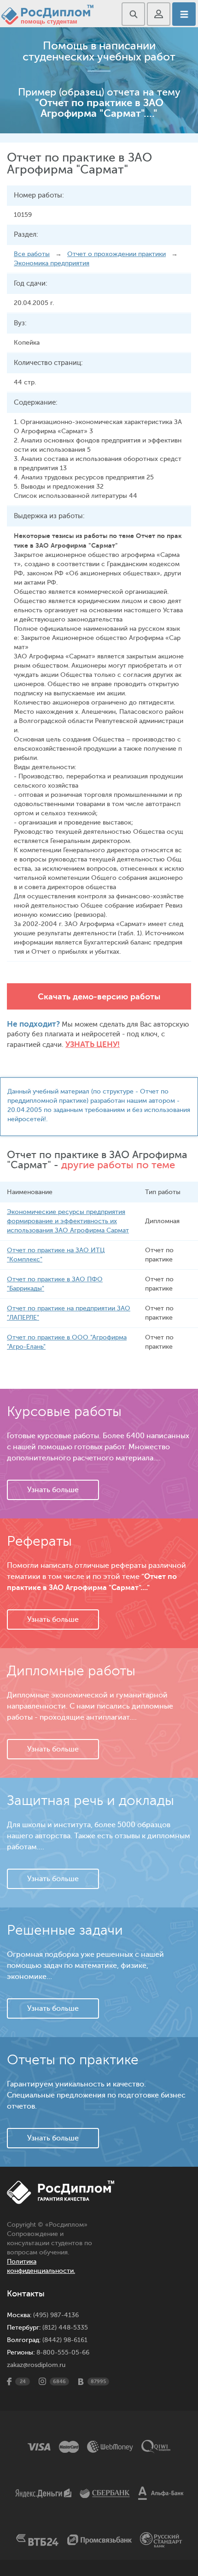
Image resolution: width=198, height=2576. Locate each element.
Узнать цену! (93, 1044)
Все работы (32, 254)
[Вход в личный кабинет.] (159, 14)
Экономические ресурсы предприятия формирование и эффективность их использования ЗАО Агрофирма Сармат (68, 1221)
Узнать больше (53, 1490)
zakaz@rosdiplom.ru (36, 2365)
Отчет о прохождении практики (116, 254)
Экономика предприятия (52, 263)
